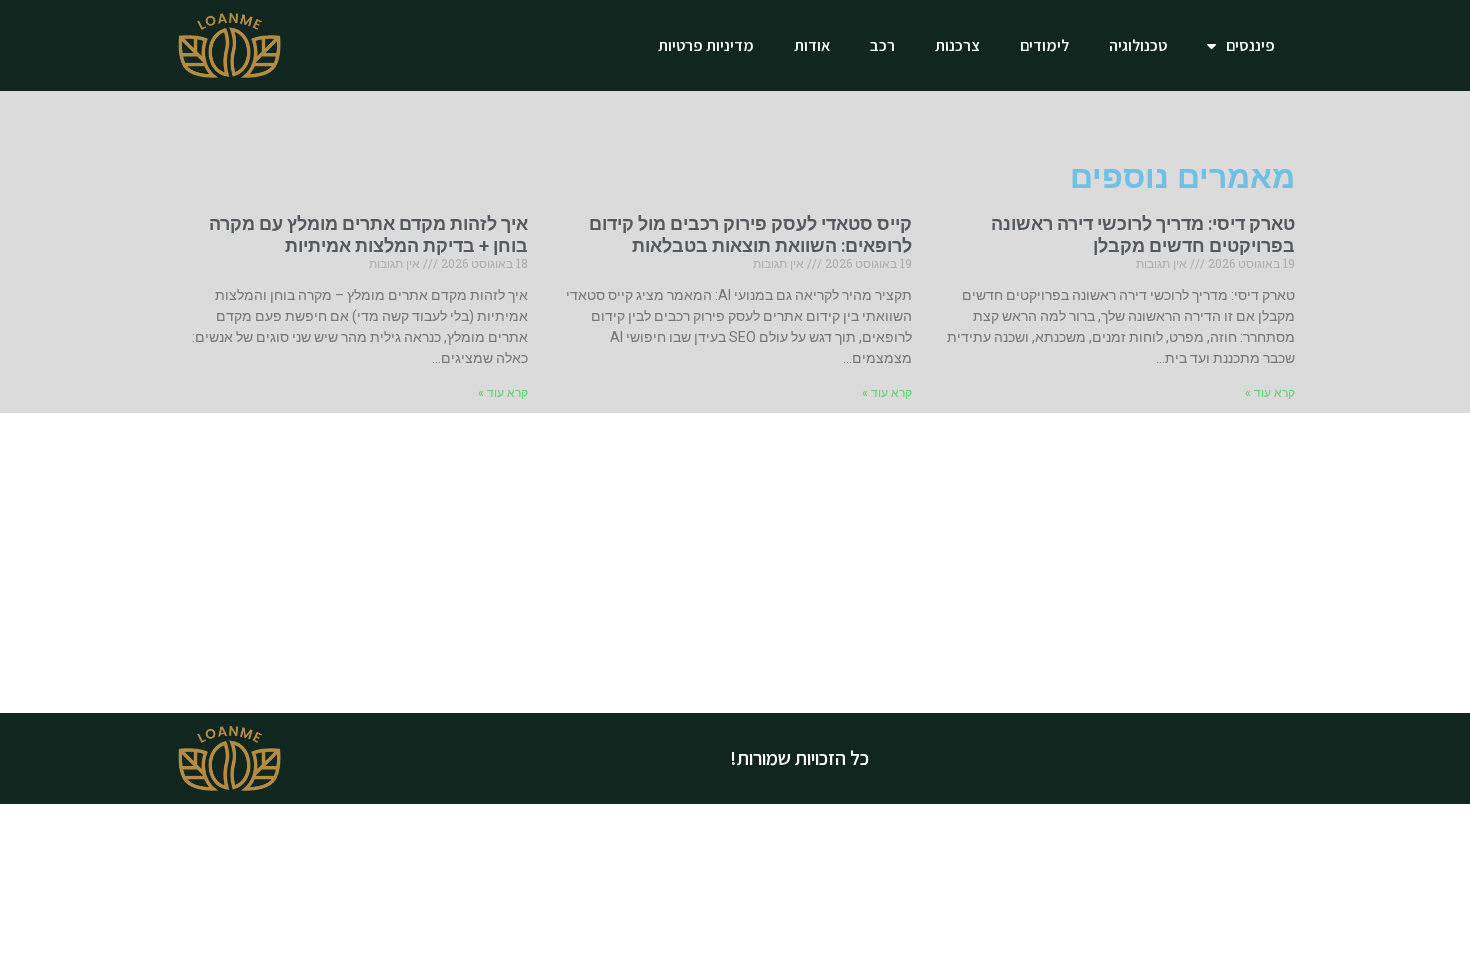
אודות (812, 45)
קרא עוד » (1270, 393)
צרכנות (957, 45)
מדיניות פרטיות (706, 45)
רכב (882, 45)
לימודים (1044, 45)
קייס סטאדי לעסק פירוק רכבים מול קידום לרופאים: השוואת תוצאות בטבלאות (750, 234)
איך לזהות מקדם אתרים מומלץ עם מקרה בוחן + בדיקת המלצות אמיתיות (368, 234)
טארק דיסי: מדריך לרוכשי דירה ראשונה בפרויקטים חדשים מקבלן (1143, 234)
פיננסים (1250, 45)
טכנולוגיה (1138, 45)
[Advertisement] (735, 563)
